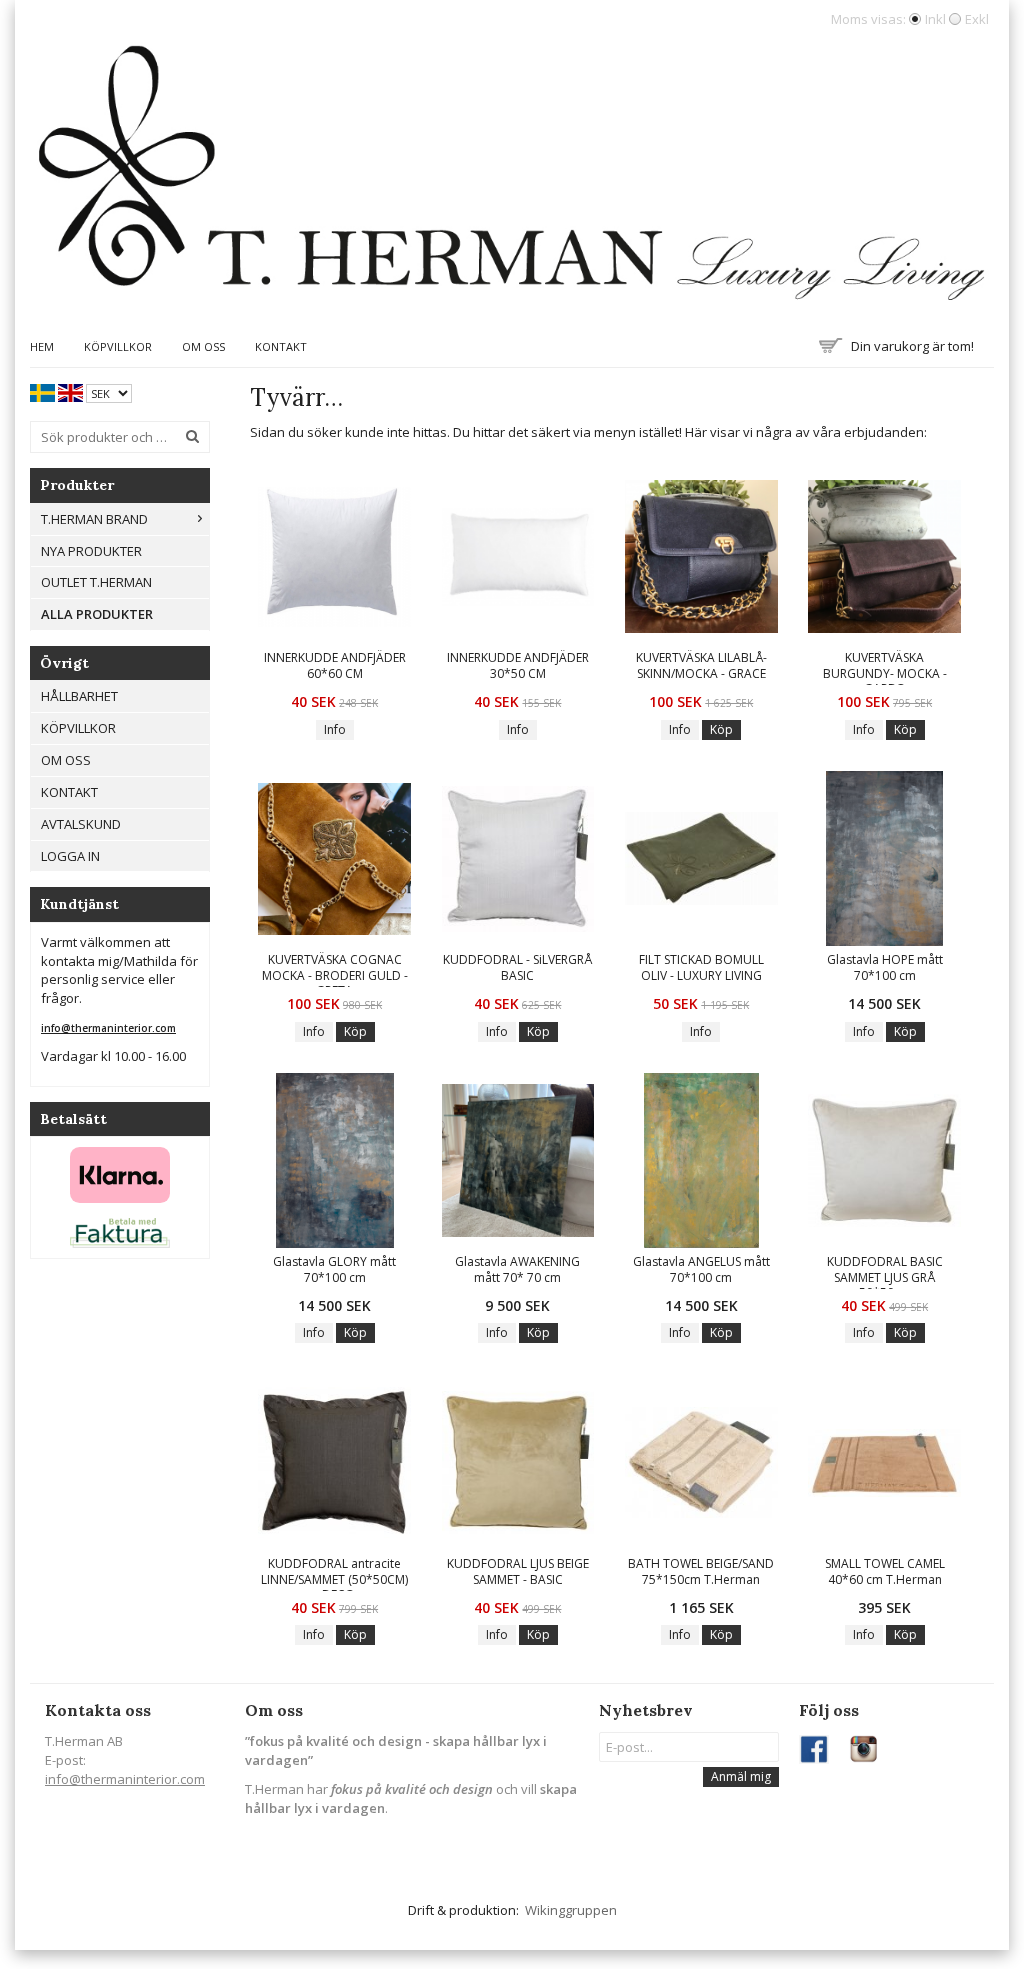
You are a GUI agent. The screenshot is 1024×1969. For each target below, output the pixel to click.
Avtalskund (81, 824)
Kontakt (281, 346)
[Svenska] (42, 392)
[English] (70, 392)
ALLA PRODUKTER (97, 614)
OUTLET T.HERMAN (96, 582)
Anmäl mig (741, 1776)
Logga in (70, 856)
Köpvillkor (118, 346)
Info (335, 729)
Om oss (203, 346)
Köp (721, 729)
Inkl (935, 19)
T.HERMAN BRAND (94, 519)
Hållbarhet (79, 696)
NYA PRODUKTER (91, 551)
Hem (42, 346)
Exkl (977, 19)
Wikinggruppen (571, 1910)
